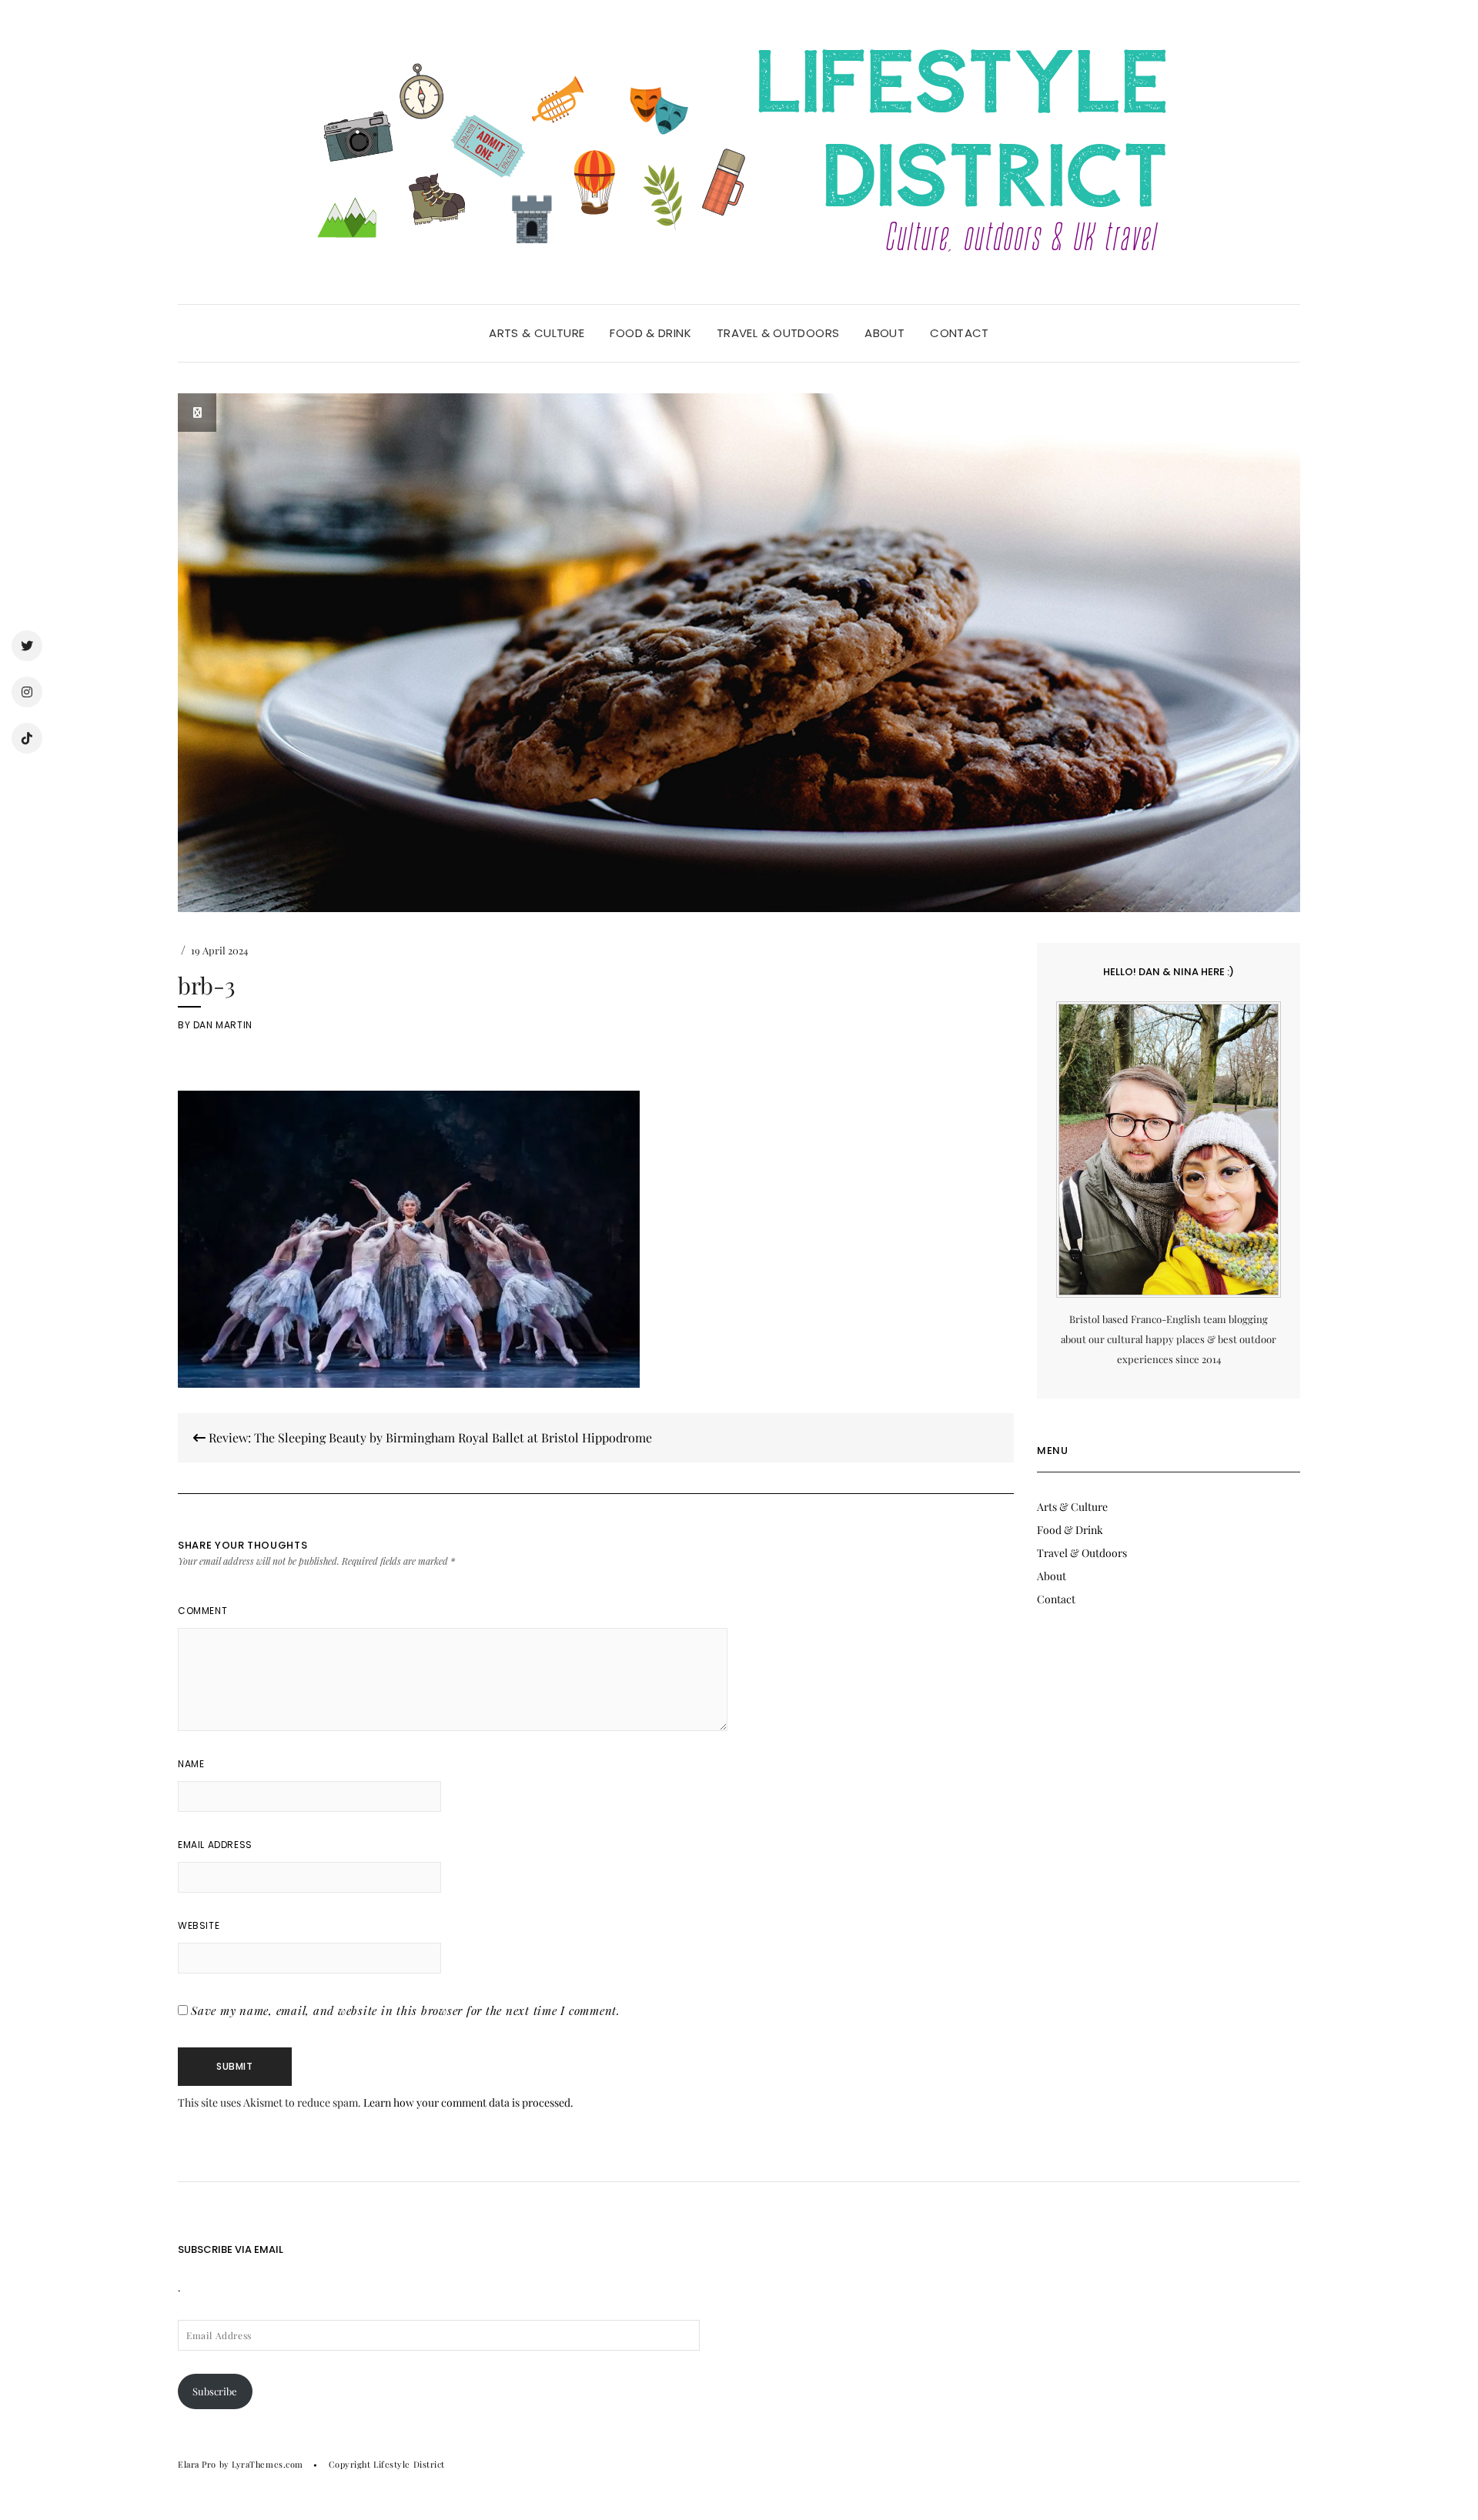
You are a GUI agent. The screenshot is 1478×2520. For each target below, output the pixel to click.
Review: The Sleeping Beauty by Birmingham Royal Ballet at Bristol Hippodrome (429, 1437)
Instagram (27, 692)
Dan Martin (223, 1025)
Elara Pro (197, 2464)
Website (199, 1925)
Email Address (215, 1845)
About (884, 333)
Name (191, 1764)
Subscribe (215, 2391)
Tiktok (27, 738)
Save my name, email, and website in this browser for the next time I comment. (406, 2010)
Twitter (27, 646)
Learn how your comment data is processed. (468, 2102)
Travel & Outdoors (778, 333)
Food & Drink (650, 333)
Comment (202, 1611)
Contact (960, 333)
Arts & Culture (537, 333)
